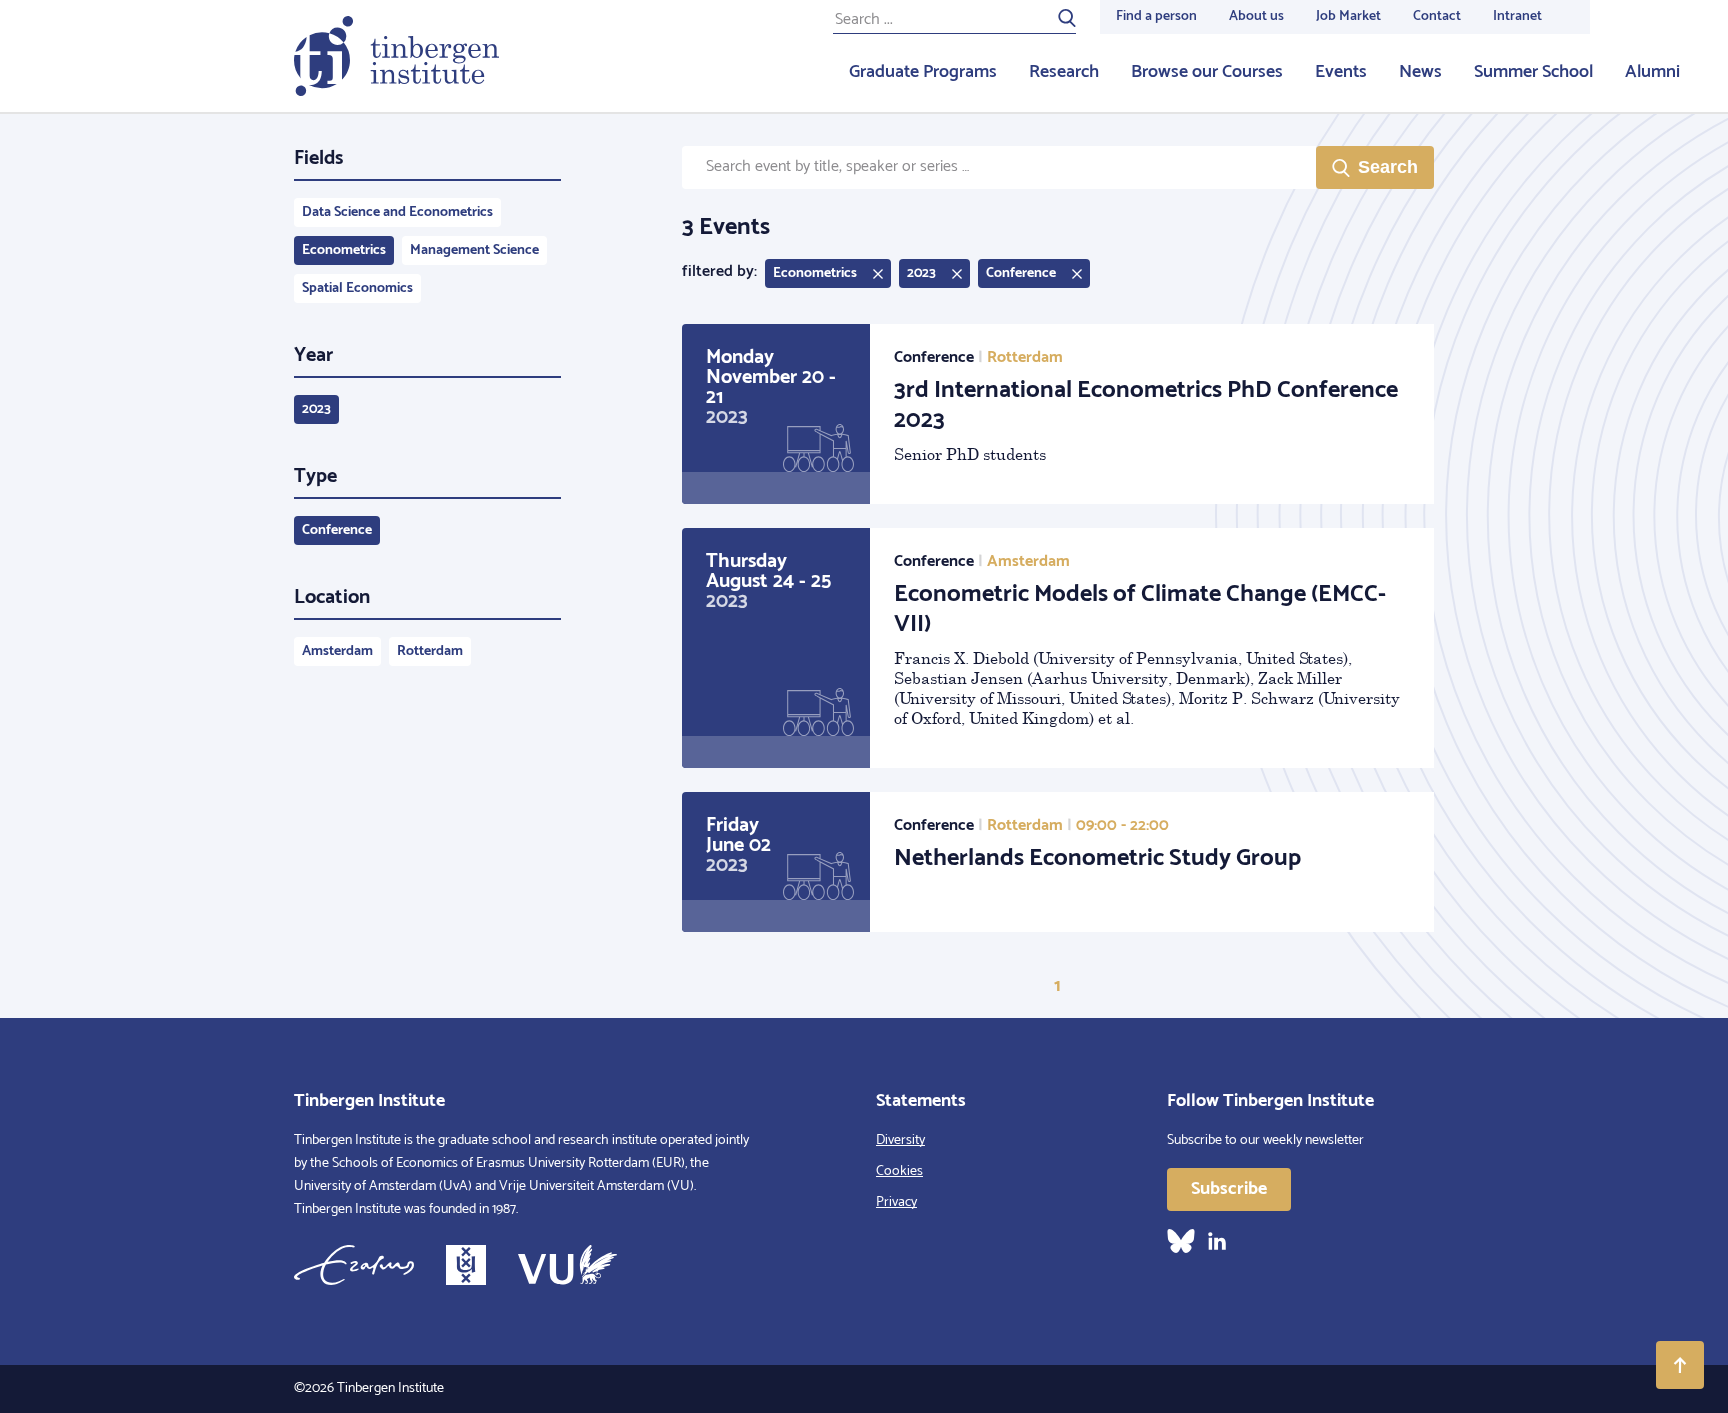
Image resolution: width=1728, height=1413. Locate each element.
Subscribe (1229, 1189)
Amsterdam (337, 651)
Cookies (899, 1171)
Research (1064, 72)
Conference (337, 530)
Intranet (1517, 16)
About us (1256, 16)
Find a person (1156, 16)
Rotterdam (430, 651)
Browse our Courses (1207, 72)
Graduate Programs (923, 72)
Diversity (900, 1140)
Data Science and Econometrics (397, 212)
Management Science (474, 250)
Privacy (896, 1202)
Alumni (1652, 72)
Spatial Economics (357, 288)
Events (1341, 72)
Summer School (1533, 72)
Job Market (1348, 16)
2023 (316, 409)
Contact (1437, 16)
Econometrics (344, 250)
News (1420, 72)
